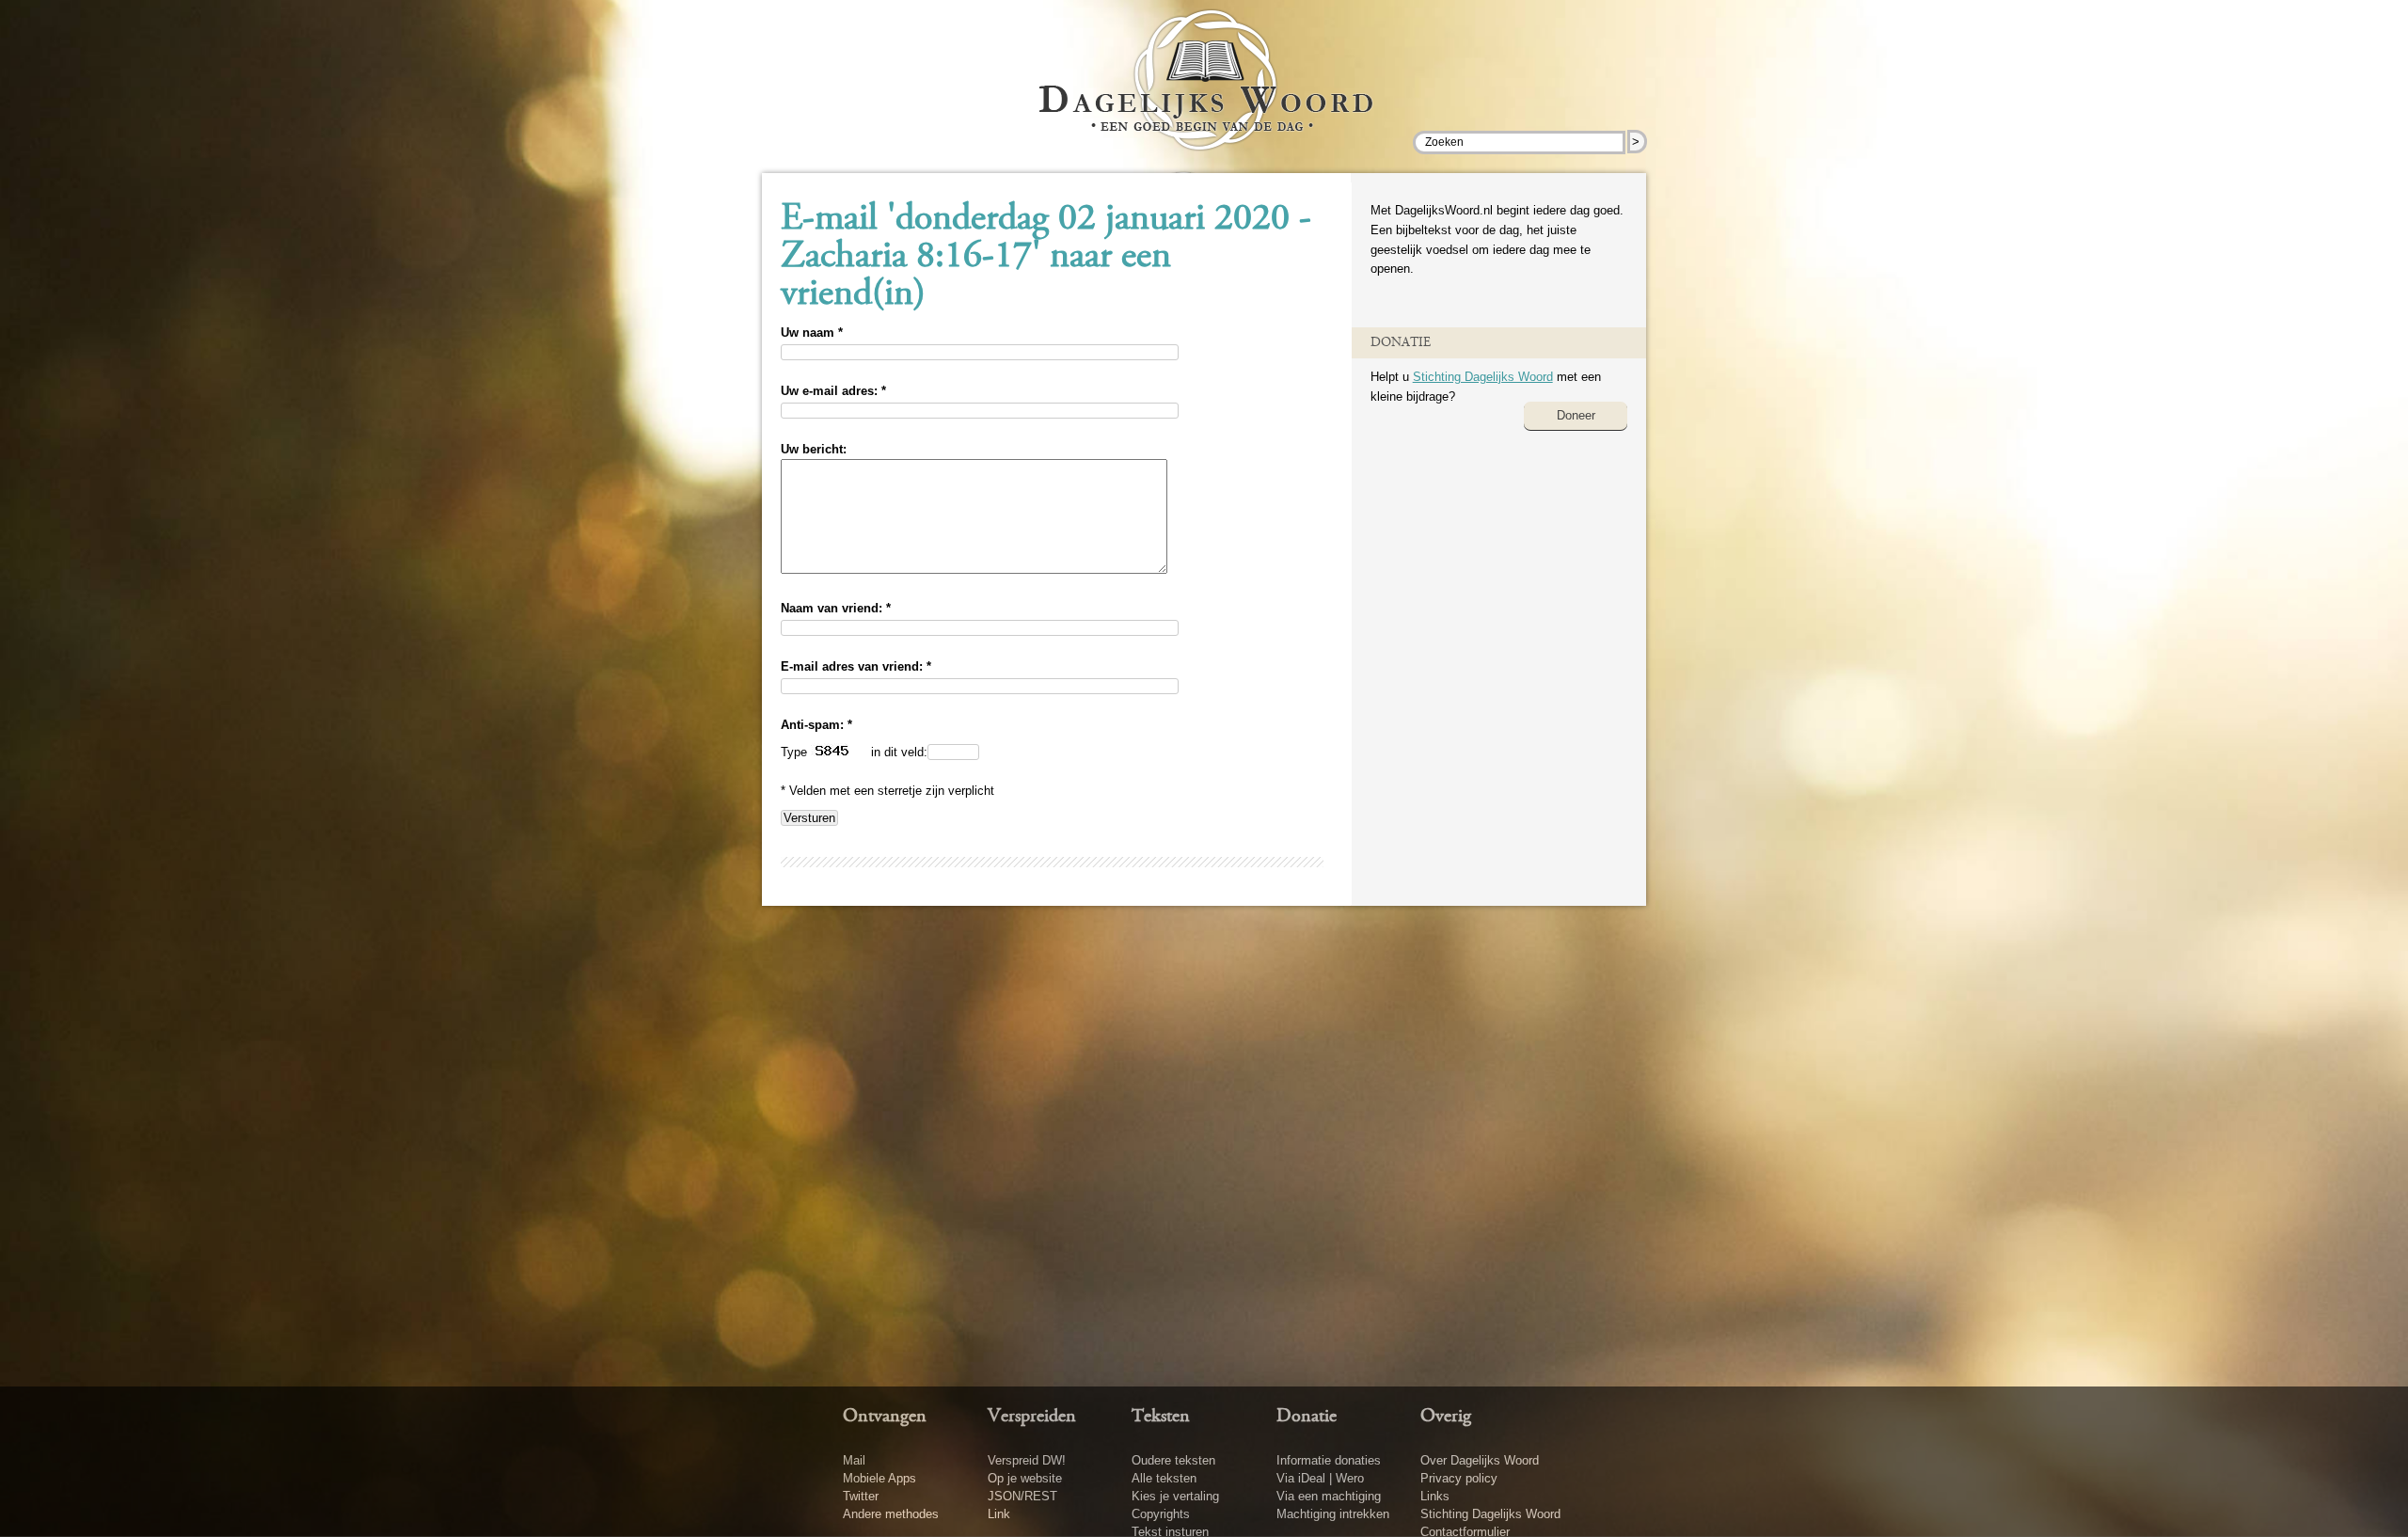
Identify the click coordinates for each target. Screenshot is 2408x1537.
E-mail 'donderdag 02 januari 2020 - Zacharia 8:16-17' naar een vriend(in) (1046, 258)
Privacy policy (1459, 1478)
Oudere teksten (1173, 1460)
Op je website (1025, 1478)
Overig (1446, 1417)
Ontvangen (885, 1417)
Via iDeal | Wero (1320, 1478)
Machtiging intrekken (1333, 1514)
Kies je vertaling (1175, 1496)
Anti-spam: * (816, 725)
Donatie (1307, 1417)
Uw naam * (812, 333)
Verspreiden (1032, 1417)
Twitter (861, 1496)
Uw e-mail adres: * (833, 391)
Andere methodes (891, 1514)
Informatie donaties (1329, 1460)
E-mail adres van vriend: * (856, 666)
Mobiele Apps (879, 1478)
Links (1435, 1496)
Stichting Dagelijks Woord (1483, 377)
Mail (854, 1460)
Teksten (1161, 1417)
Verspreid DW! (1027, 1460)
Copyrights (1161, 1514)
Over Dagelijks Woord (1480, 1460)
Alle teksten (1164, 1478)
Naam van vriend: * (836, 608)
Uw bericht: (814, 449)
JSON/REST (1022, 1496)
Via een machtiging (1329, 1496)
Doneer (1576, 415)
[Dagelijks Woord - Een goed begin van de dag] (1204, 93)
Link (999, 1514)
